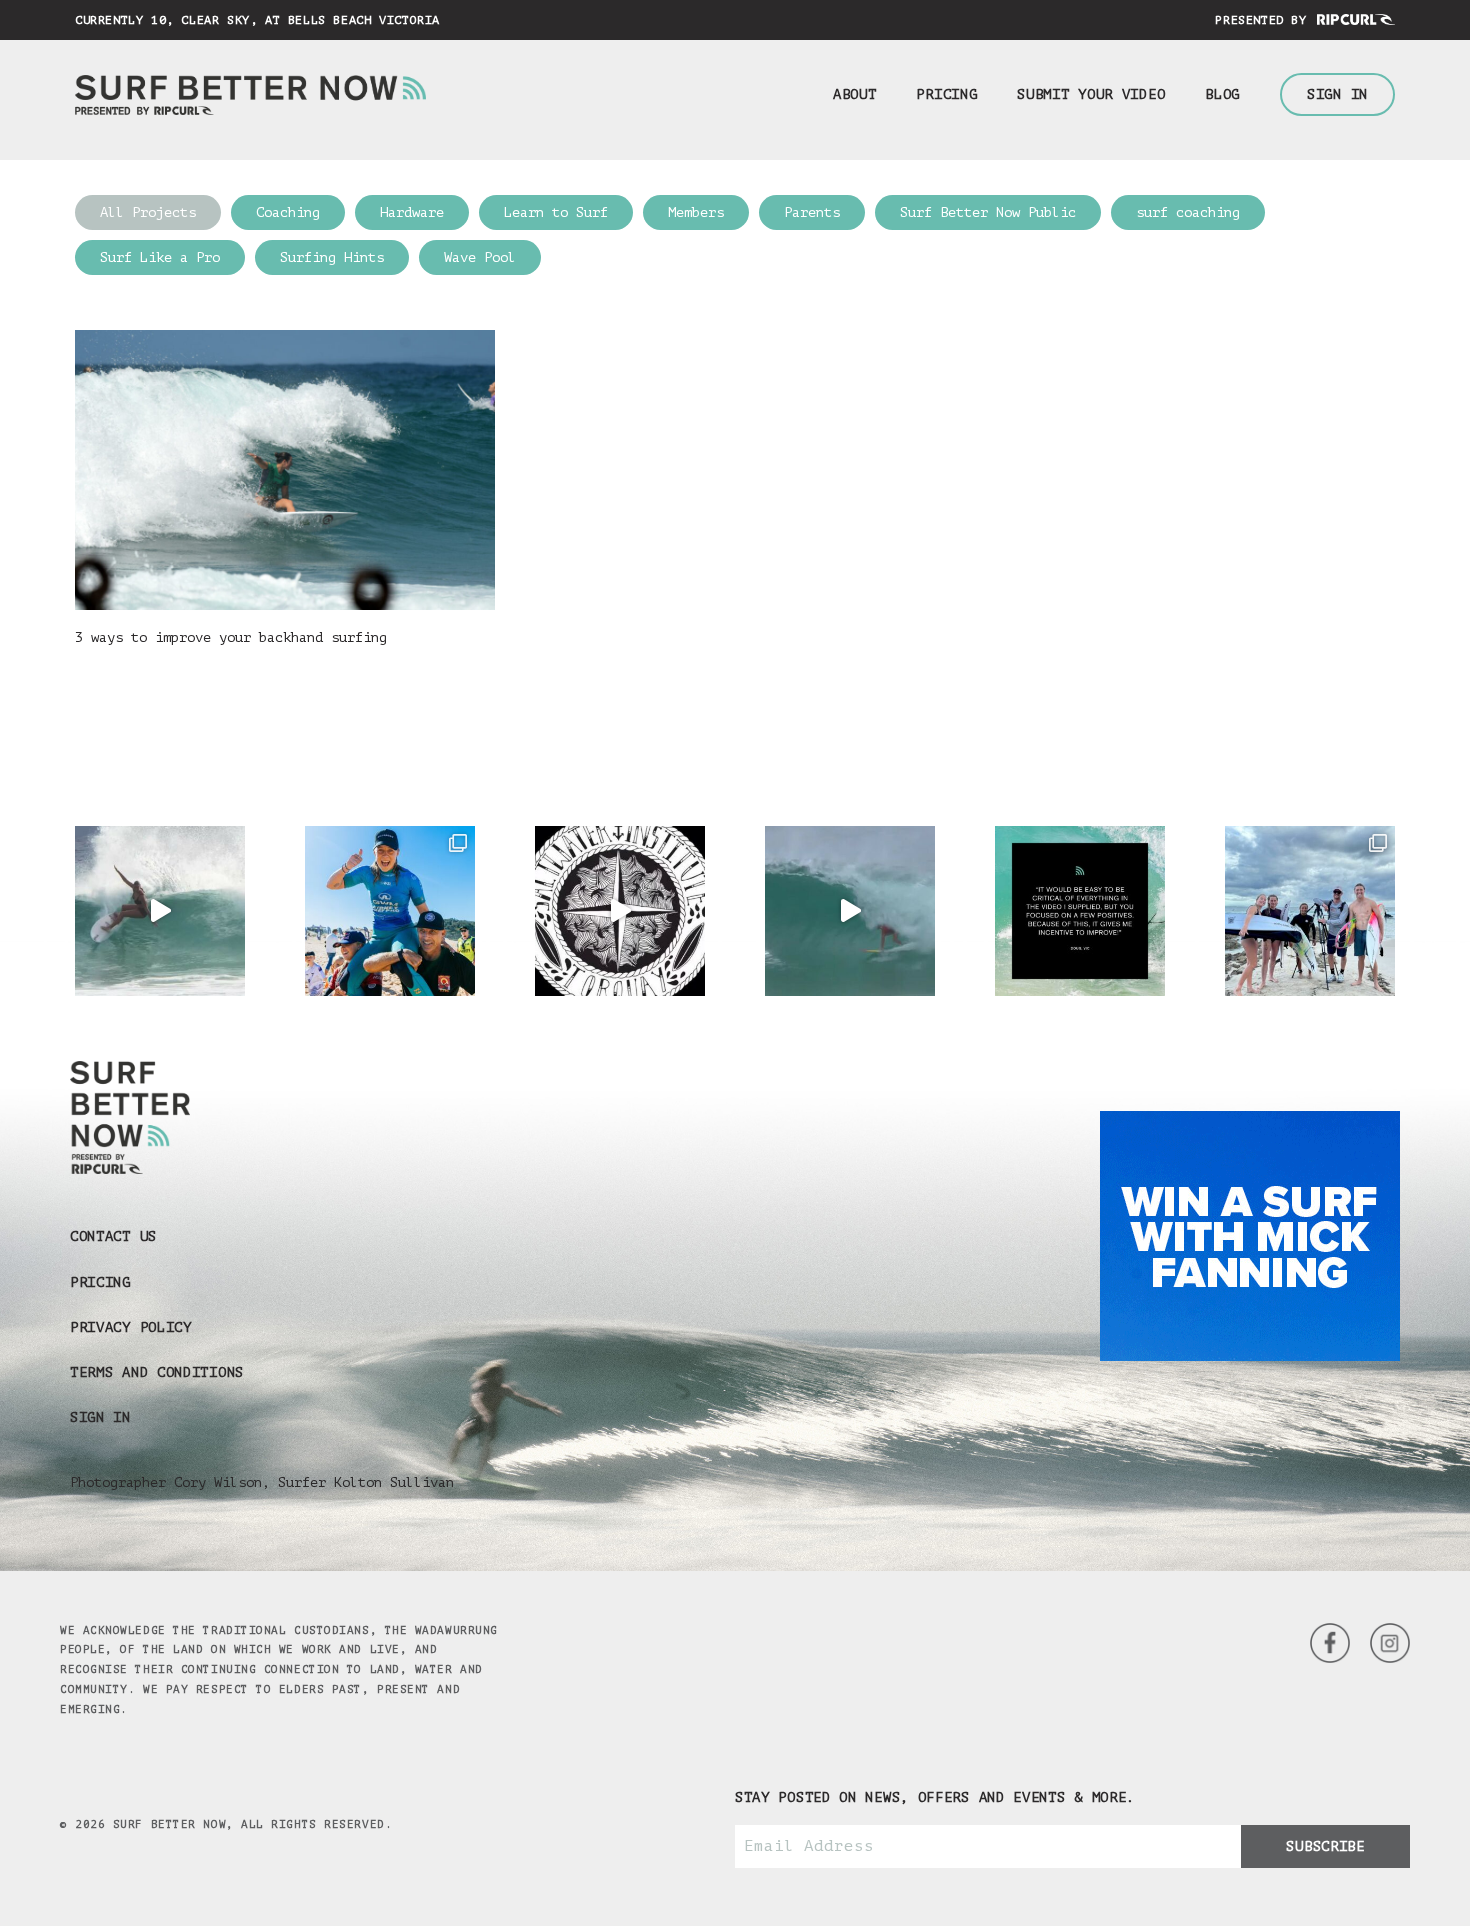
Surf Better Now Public (988, 212)
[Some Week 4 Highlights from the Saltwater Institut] (620, 911)
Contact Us (113, 1236)
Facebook (1390, 1643)
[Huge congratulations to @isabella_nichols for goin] (390, 911)
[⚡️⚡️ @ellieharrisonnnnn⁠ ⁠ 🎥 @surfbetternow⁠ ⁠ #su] (160, 911)
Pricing (946, 94)
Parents (812, 212)
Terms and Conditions (157, 1372)
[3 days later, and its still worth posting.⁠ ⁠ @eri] (850, 911)
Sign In (1337, 94)
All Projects (148, 212)
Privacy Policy (131, 1327)
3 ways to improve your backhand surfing (231, 637)
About (855, 94)
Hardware (412, 212)
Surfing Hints (332, 257)
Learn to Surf (556, 212)
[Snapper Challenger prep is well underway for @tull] (1310, 911)
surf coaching (1188, 212)
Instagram (1330, 1643)
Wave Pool (480, 257)
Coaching (288, 212)
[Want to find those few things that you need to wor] (1080, 911)
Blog (1222, 94)
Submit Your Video (1091, 94)
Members (696, 212)
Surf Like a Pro (160, 257)
